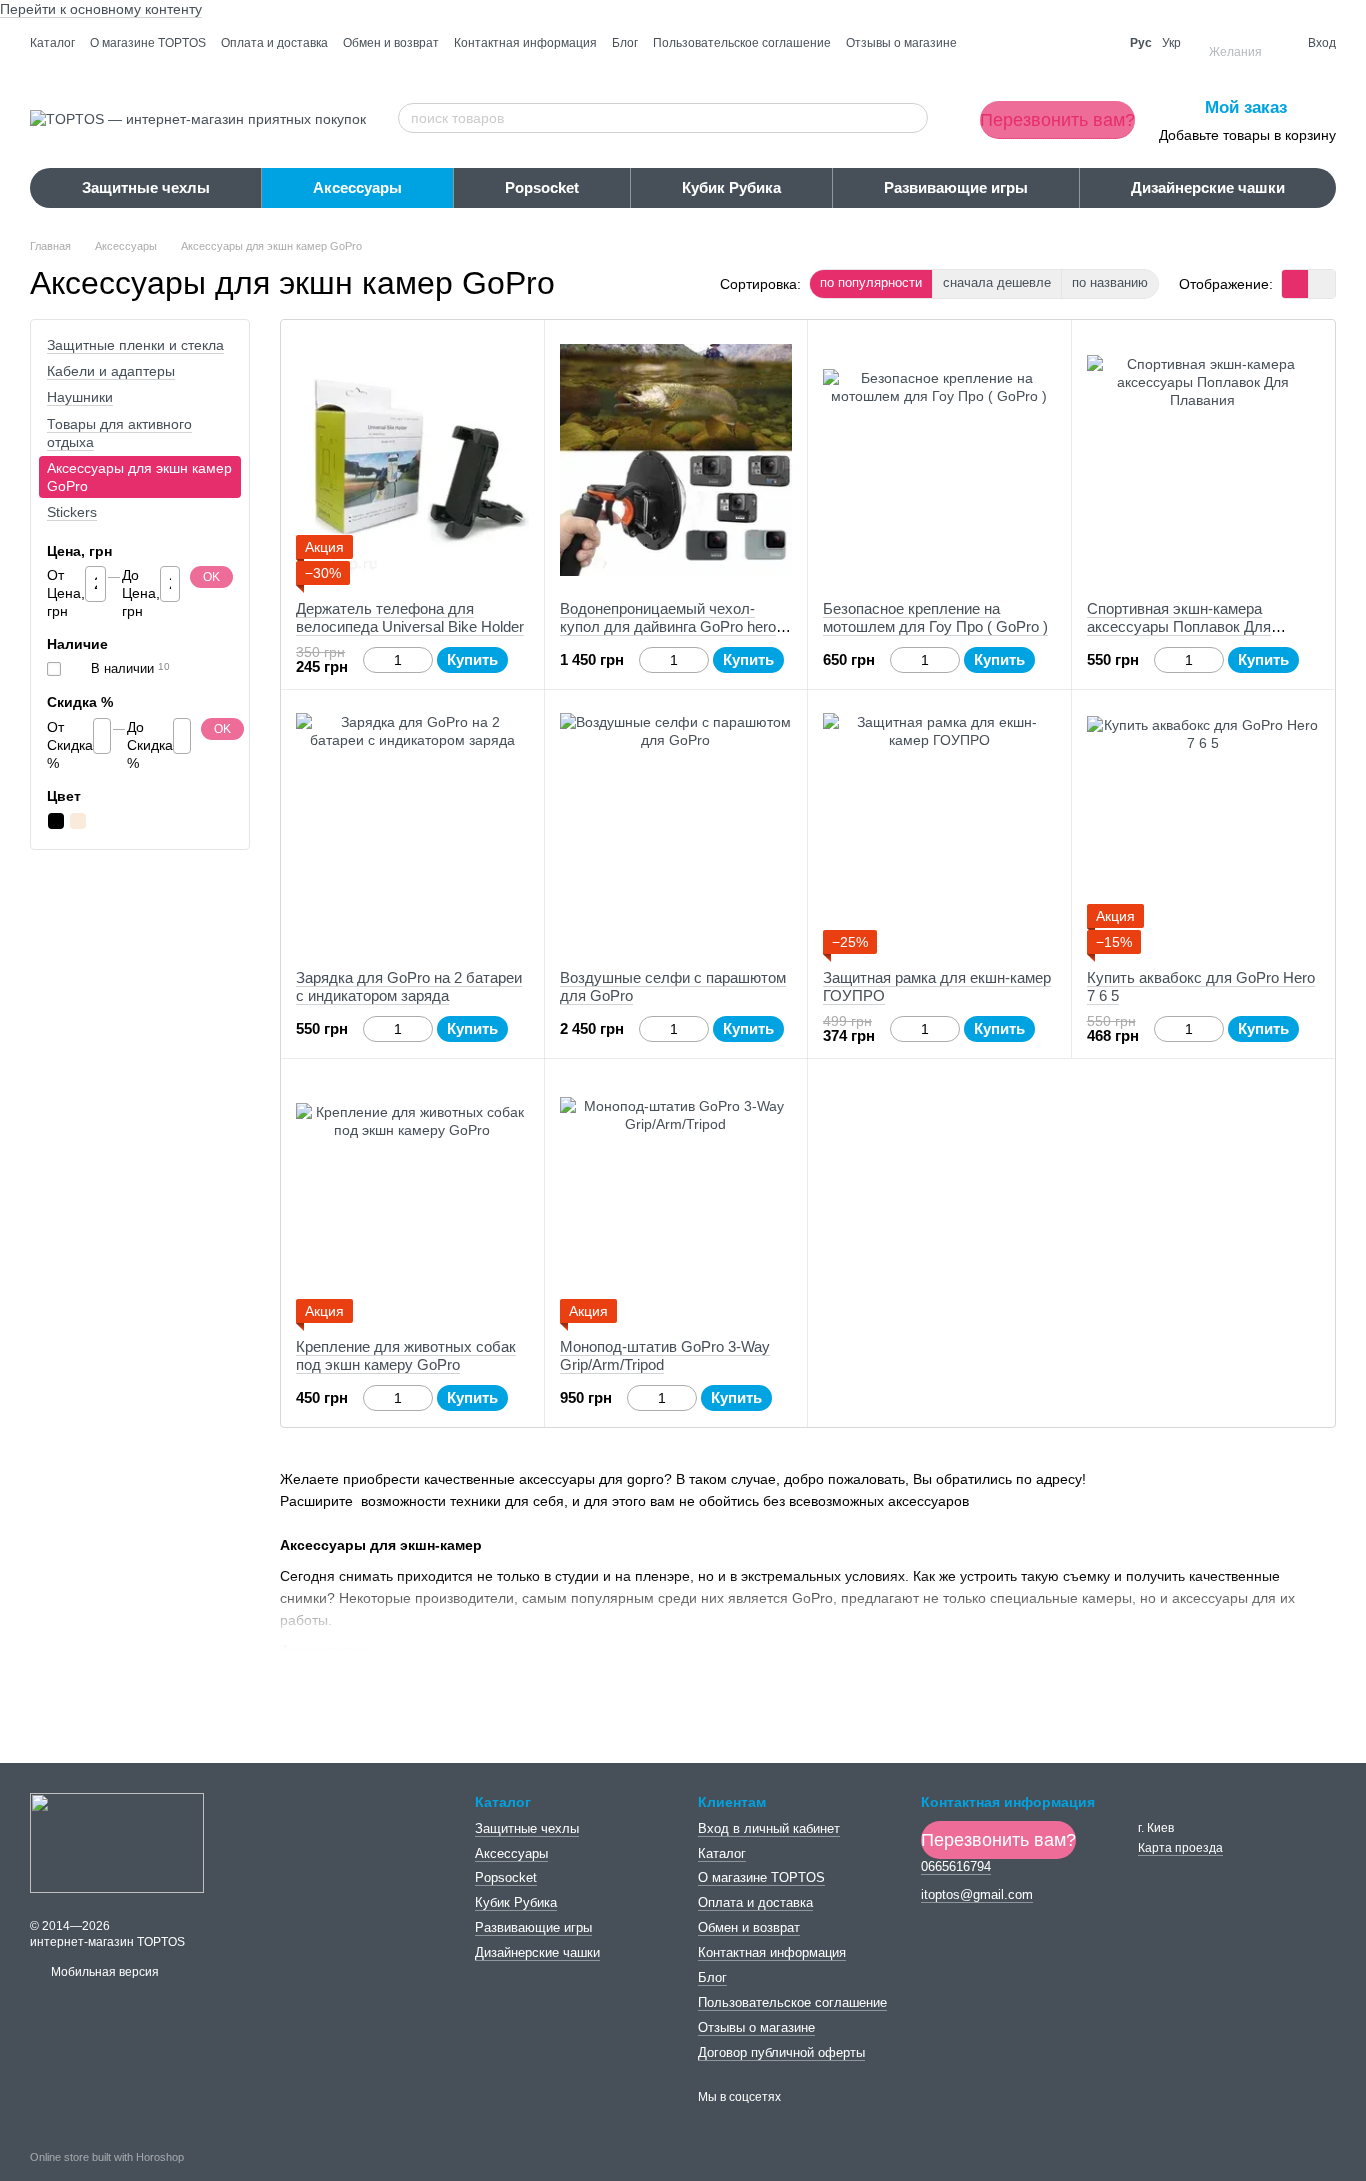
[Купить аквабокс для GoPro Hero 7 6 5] (1203, 829)
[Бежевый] (78, 821)
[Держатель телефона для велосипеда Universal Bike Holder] (412, 460)
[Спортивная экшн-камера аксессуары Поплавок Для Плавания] (1203, 460)
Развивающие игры (956, 187)
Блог (625, 43)
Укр (1171, 43)
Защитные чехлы (146, 187)
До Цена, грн (141, 593)
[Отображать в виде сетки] (1295, 283)
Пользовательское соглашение (742, 43)
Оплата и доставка (274, 43)
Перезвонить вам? (1057, 120)
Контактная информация (525, 43)
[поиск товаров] (912, 118)
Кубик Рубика (731, 187)
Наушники (80, 398)
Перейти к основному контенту (101, 9)
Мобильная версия (103, 1972)
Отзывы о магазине (901, 43)
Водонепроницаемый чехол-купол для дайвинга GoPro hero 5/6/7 (668, 626)
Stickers (72, 513)
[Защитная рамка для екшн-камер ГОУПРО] (939, 829)
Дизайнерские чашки (1208, 187)
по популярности (871, 282)
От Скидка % (70, 745)
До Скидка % (150, 745)
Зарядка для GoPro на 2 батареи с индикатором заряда (409, 986)
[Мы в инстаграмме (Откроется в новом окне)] (1097, 43)
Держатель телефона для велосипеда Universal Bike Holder (410, 617)
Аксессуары (357, 187)
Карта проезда (1180, 1848)
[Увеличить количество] (423, 660)
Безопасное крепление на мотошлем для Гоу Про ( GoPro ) (935, 617)
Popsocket (542, 187)
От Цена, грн (66, 593)
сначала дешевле (997, 282)
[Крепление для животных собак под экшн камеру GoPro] (412, 1198)
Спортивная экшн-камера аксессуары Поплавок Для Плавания (1179, 626)
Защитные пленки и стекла (135, 345)
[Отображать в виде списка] (1322, 283)
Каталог (52, 43)
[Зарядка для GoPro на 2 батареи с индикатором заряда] (412, 829)
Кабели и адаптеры (111, 371)
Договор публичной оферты (781, 2052)
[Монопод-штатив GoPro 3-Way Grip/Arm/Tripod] (676, 1198)
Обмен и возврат (391, 43)
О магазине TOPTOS (148, 43)
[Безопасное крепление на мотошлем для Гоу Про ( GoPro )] (939, 460)
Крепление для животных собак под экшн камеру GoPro (406, 1355)
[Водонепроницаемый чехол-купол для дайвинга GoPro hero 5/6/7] (676, 460)
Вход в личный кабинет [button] (769, 1828)
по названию (1110, 282)
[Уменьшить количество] (372, 660)
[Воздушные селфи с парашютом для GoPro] (676, 829)
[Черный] (56, 821)
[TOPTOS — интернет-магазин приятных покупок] (117, 1842)
